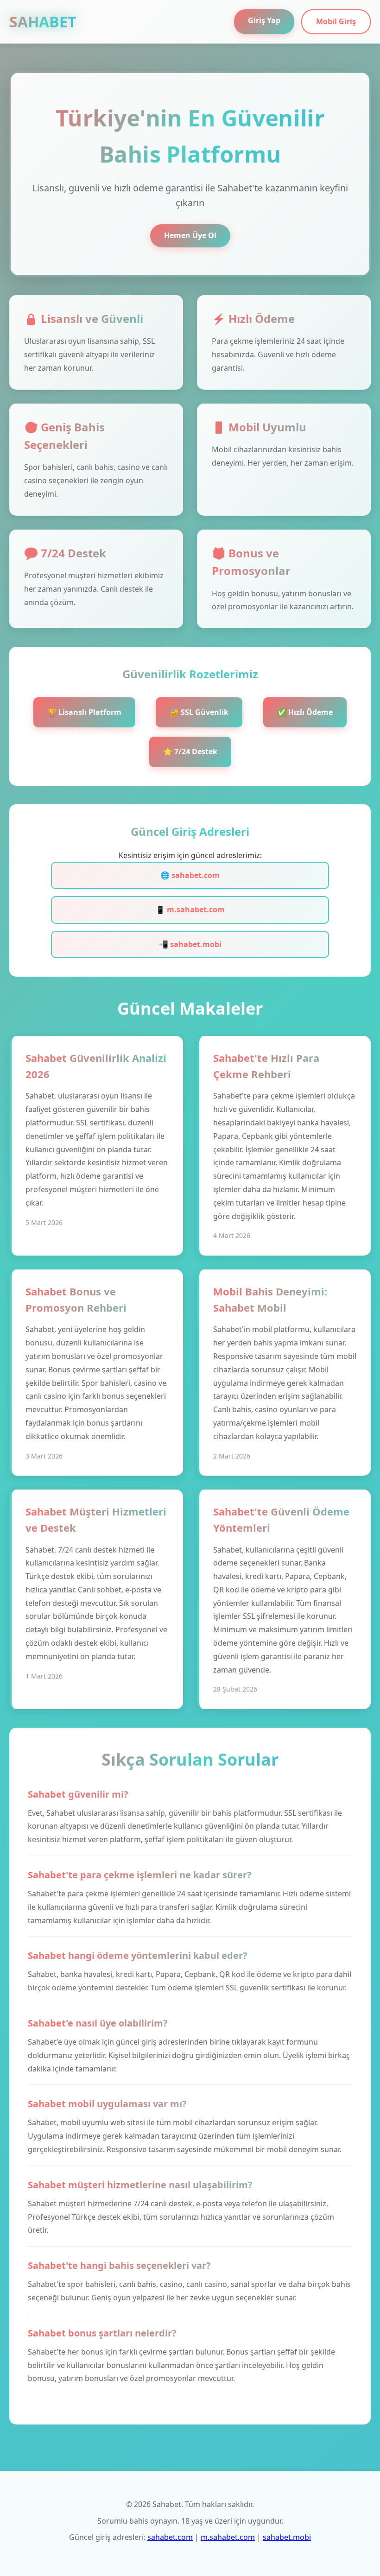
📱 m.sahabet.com (190, 909)
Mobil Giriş (336, 21)
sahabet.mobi (287, 2537)
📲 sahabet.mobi (190, 944)
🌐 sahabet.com (190, 875)
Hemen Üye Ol (190, 235)
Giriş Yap (264, 20)
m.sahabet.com (228, 2537)
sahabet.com (170, 2537)
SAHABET (43, 22)
